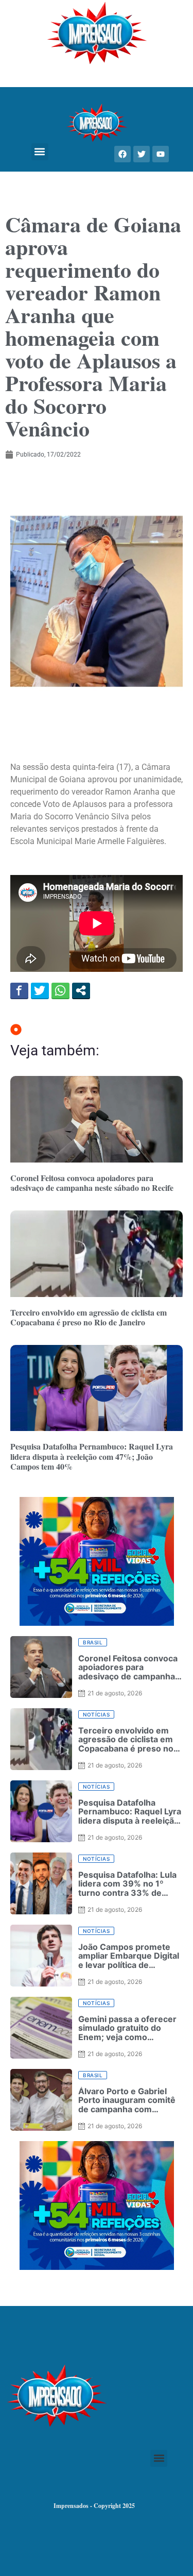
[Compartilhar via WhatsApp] (60, 990)
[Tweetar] (40, 990)
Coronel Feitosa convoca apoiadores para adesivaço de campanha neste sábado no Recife (92, 1183)
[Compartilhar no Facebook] (19, 990)
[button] (40, 152)
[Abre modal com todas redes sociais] (81, 990)
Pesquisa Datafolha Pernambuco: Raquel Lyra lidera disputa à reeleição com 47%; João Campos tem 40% (92, 1456)
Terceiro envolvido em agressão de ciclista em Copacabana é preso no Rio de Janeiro (89, 1317)
